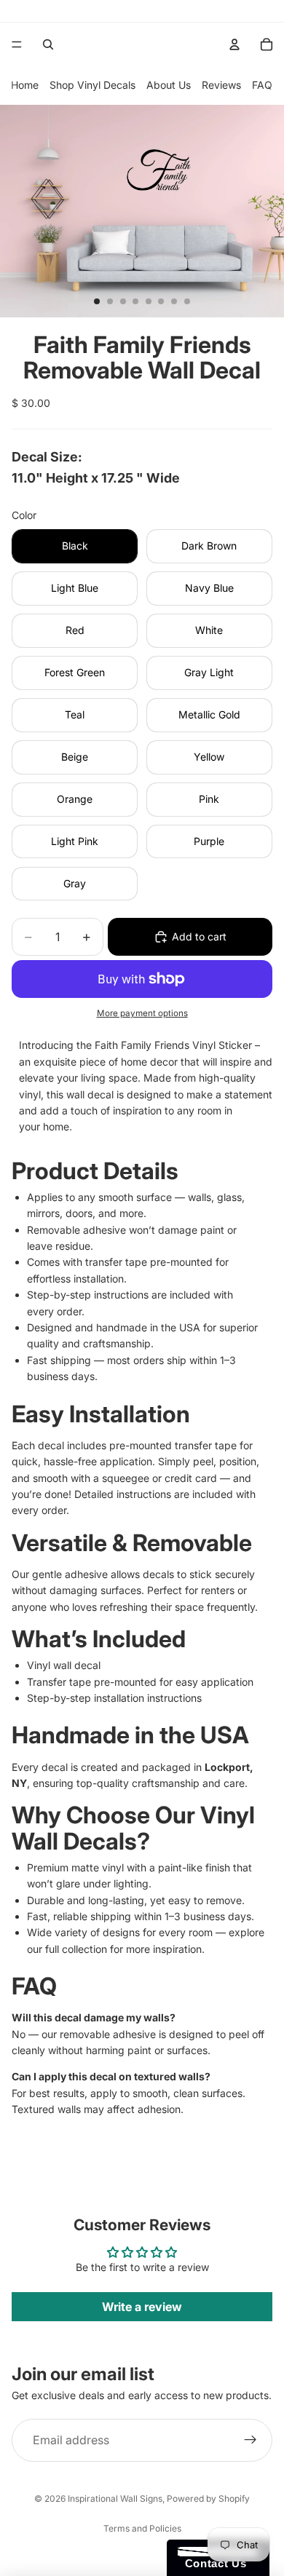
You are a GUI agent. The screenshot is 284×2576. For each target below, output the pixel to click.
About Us (169, 85)
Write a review (142, 2307)
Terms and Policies (142, 2528)
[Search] (48, 44)
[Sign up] (251, 2441)
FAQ (262, 85)
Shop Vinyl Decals (92, 85)
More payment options (142, 1013)
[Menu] (17, 44)
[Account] (234, 44)
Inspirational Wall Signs (115, 2498)
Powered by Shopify (208, 2498)
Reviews (221, 85)
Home (25, 85)
